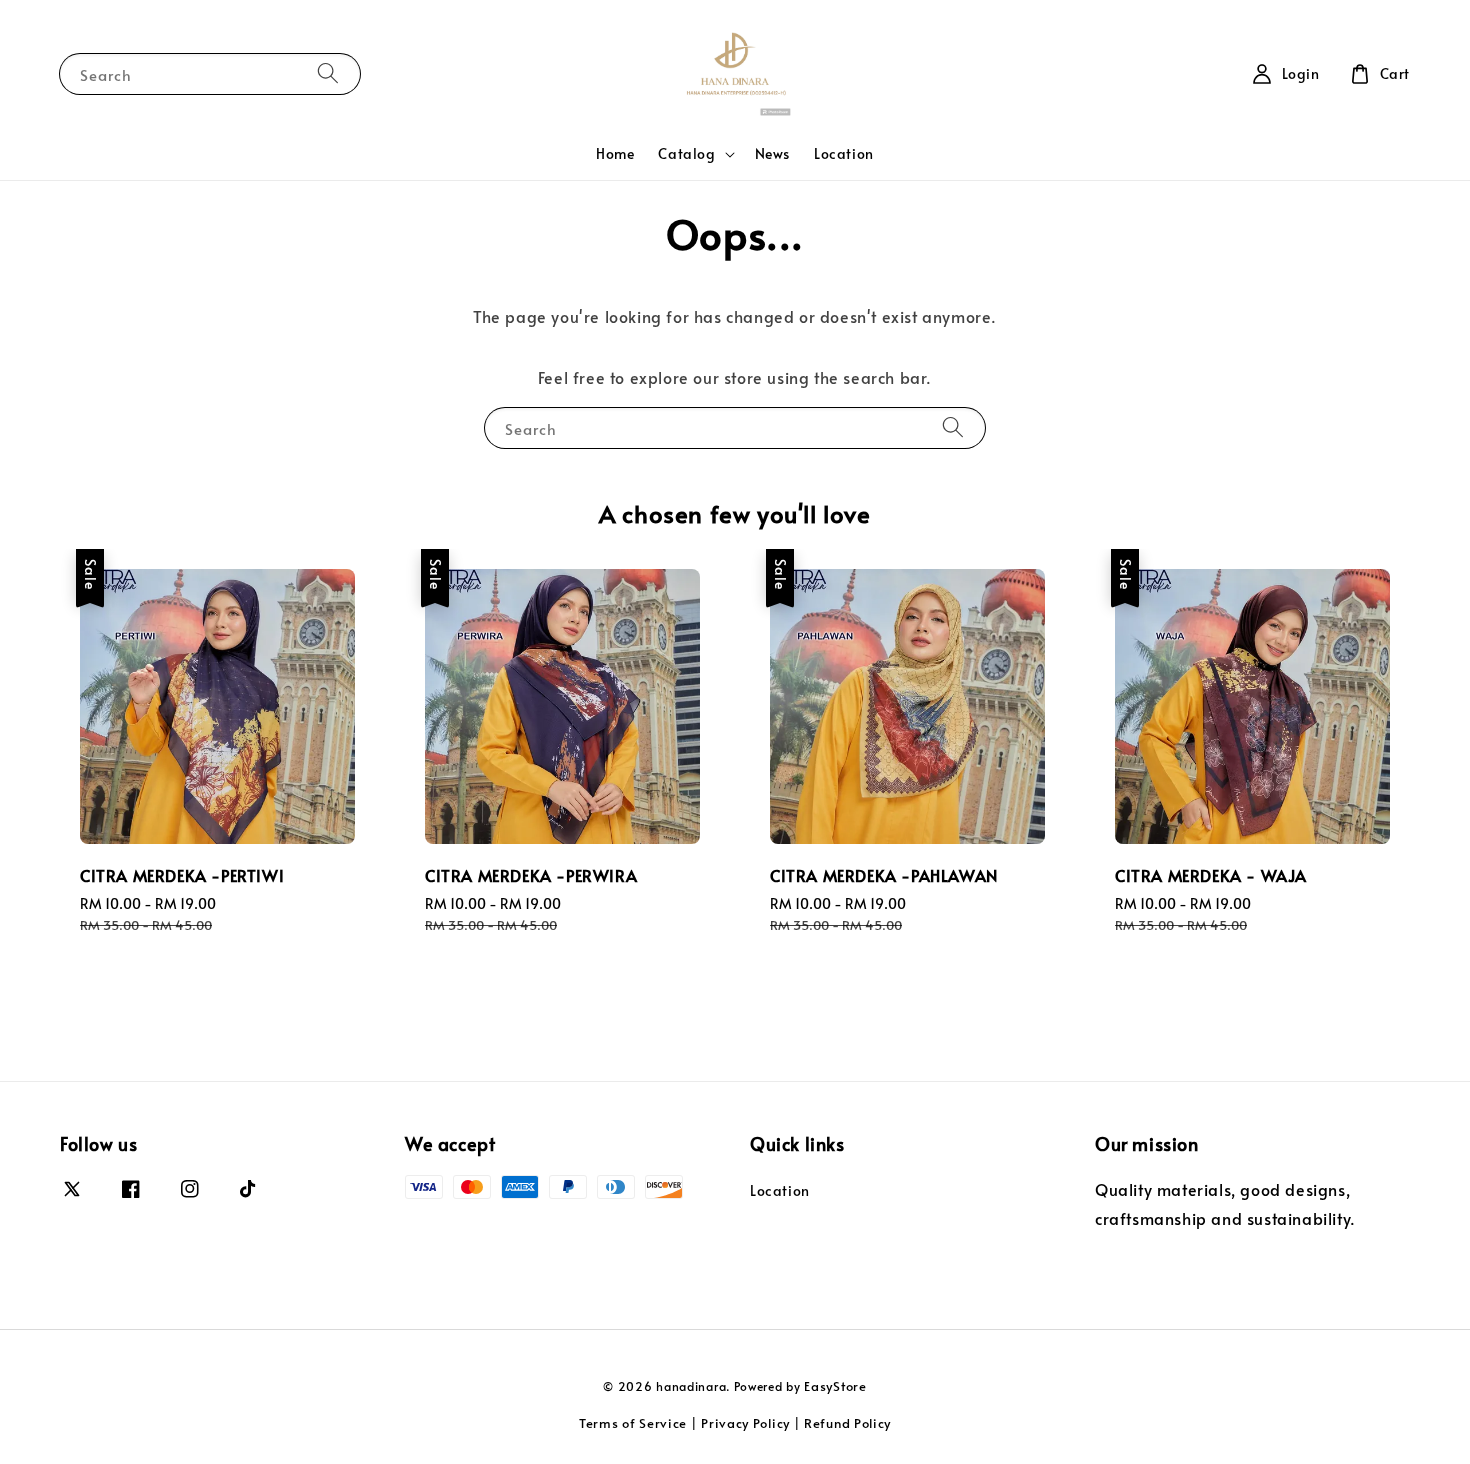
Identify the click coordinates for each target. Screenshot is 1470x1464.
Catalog (686, 154)
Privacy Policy (745, 1423)
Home (615, 153)
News (772, 153)
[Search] (328, 73)
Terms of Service (633, 1423)
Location (844, 153)
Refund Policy (847, 1423)
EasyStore (835, 1386)
